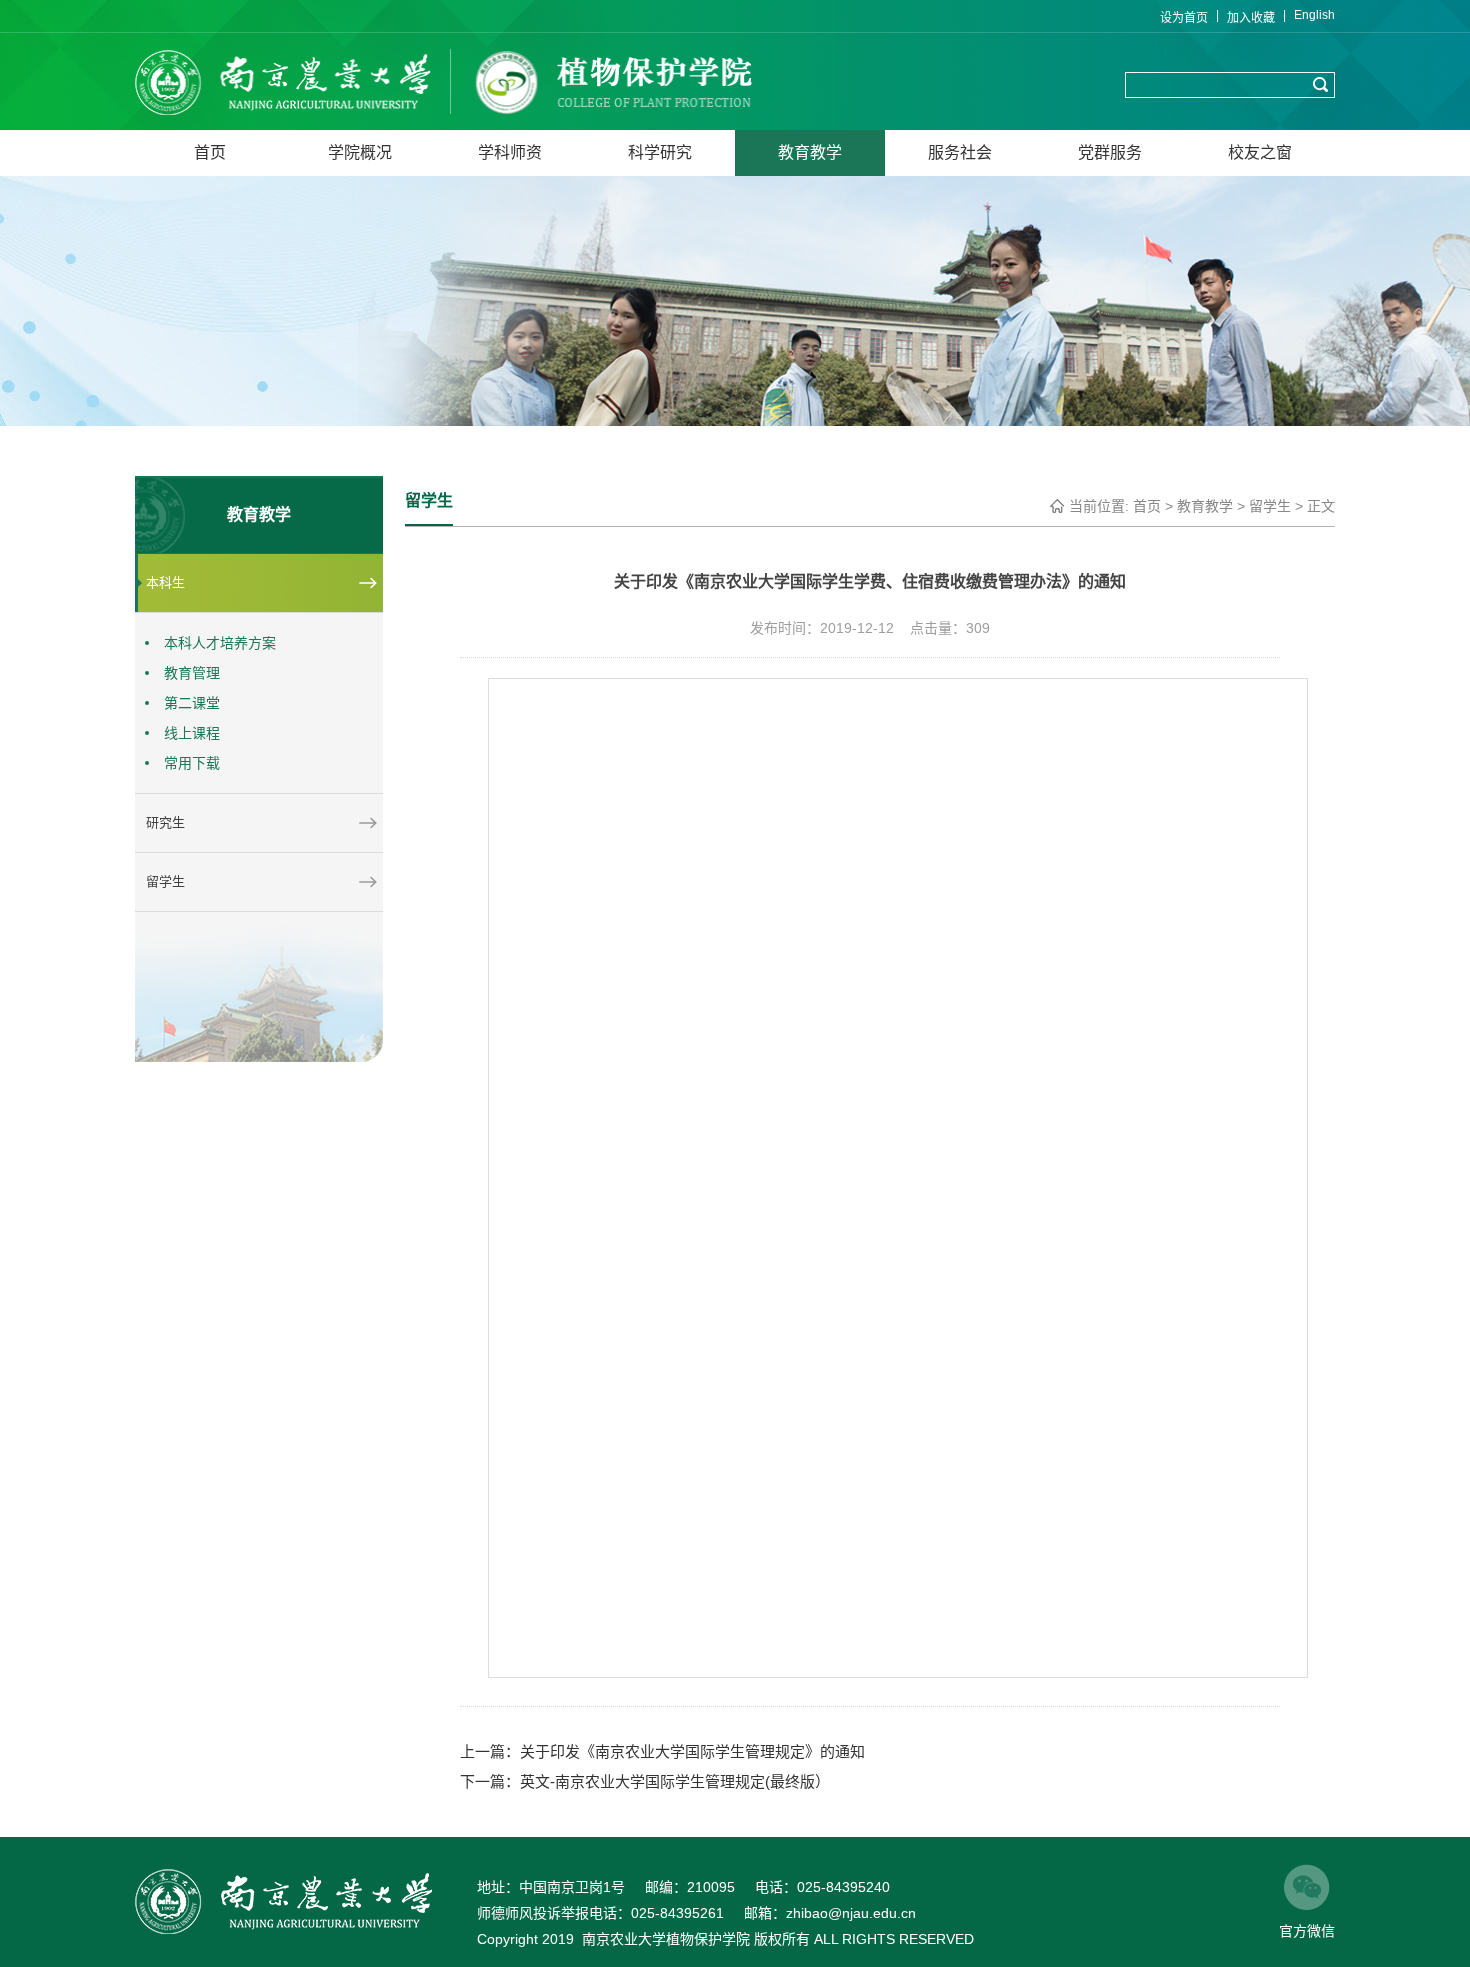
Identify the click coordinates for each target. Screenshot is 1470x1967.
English (1314, 15)
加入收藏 (1251, 18)
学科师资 (510, 152)
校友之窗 (1260, 152)
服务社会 (960, 152)
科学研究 (660, 152)
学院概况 (360, 152)
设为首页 (1184, 18)
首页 (210, 152)
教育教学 (810, 152)
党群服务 (1110, 152)
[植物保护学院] (295, 81)
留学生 (1270, 506)
